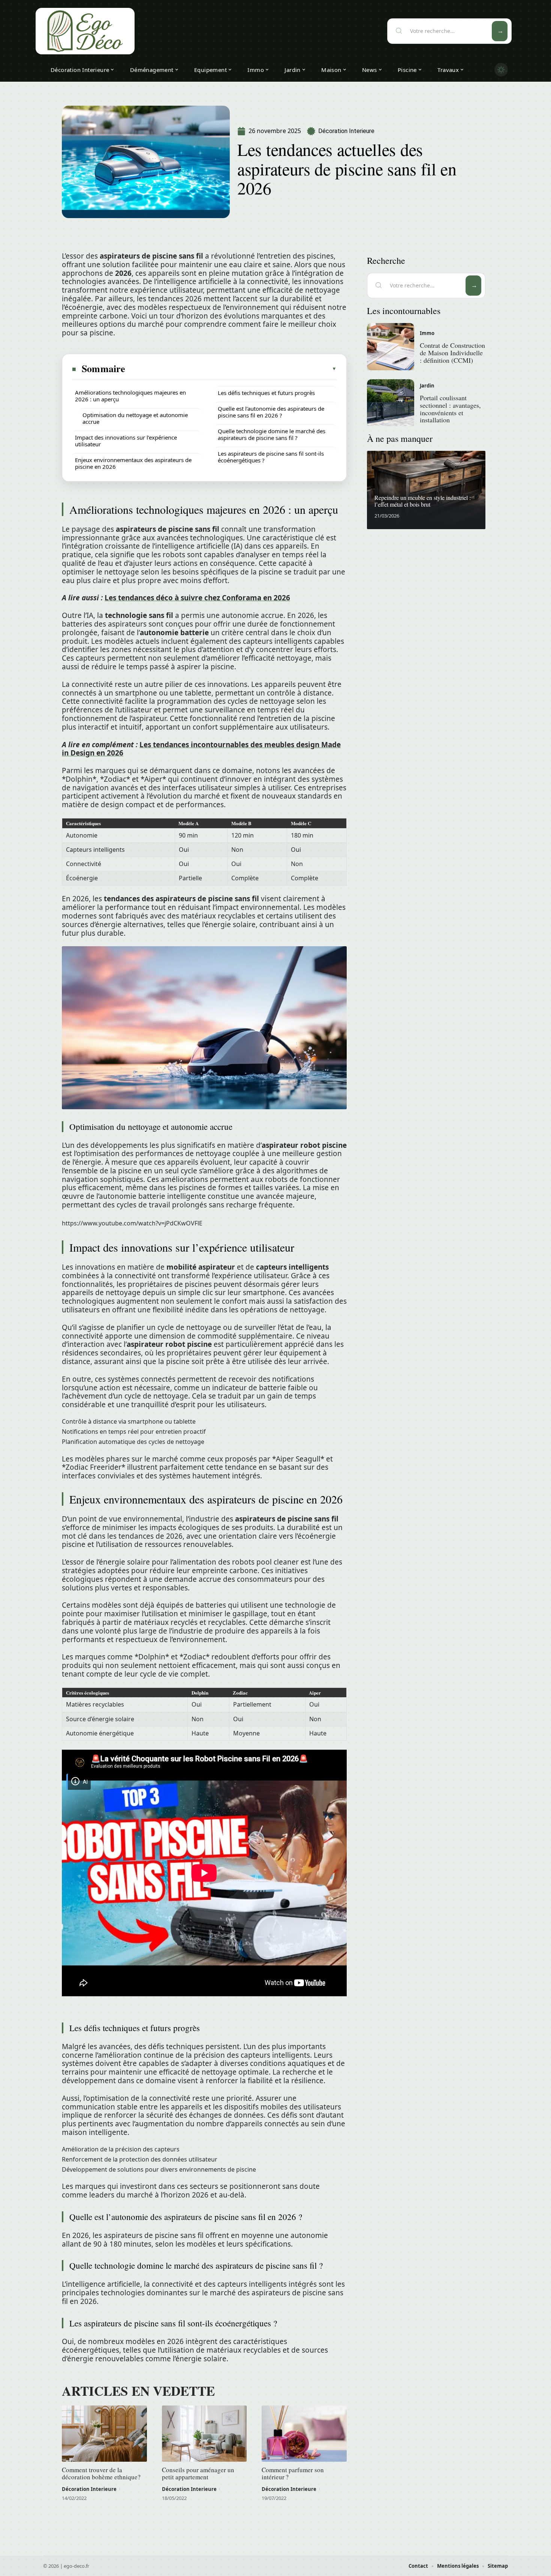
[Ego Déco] (85, 31)
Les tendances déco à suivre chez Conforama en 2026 (197, 598)
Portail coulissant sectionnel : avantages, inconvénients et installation (450, 409)
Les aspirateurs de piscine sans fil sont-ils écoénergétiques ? (271, 457)
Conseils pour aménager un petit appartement (198, 2473)
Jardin (427, 386)
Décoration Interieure (346, 131)
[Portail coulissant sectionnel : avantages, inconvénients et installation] (391, 403)
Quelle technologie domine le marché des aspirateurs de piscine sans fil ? (272, 434)
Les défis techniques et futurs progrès (266, 393)
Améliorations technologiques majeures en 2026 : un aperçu (130, 396)
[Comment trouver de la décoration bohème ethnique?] (104, 2434)
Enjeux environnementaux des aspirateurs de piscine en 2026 (133, 463)
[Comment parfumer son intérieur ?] (304, 2434)
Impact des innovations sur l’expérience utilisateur (126, 441)
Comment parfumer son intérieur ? (293, 2473)
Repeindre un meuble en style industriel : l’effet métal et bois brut (423, 501)
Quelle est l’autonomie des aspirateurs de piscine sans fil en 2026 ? (271, 412)
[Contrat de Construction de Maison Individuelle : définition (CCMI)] (391, 347)
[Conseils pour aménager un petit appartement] (204, 2434)
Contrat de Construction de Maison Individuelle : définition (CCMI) (452, 353)
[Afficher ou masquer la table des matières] (231, 369)
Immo (427, 333)
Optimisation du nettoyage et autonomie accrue (135, 418)
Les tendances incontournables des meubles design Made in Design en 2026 (201, 749)
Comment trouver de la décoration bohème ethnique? (101, 2473)
